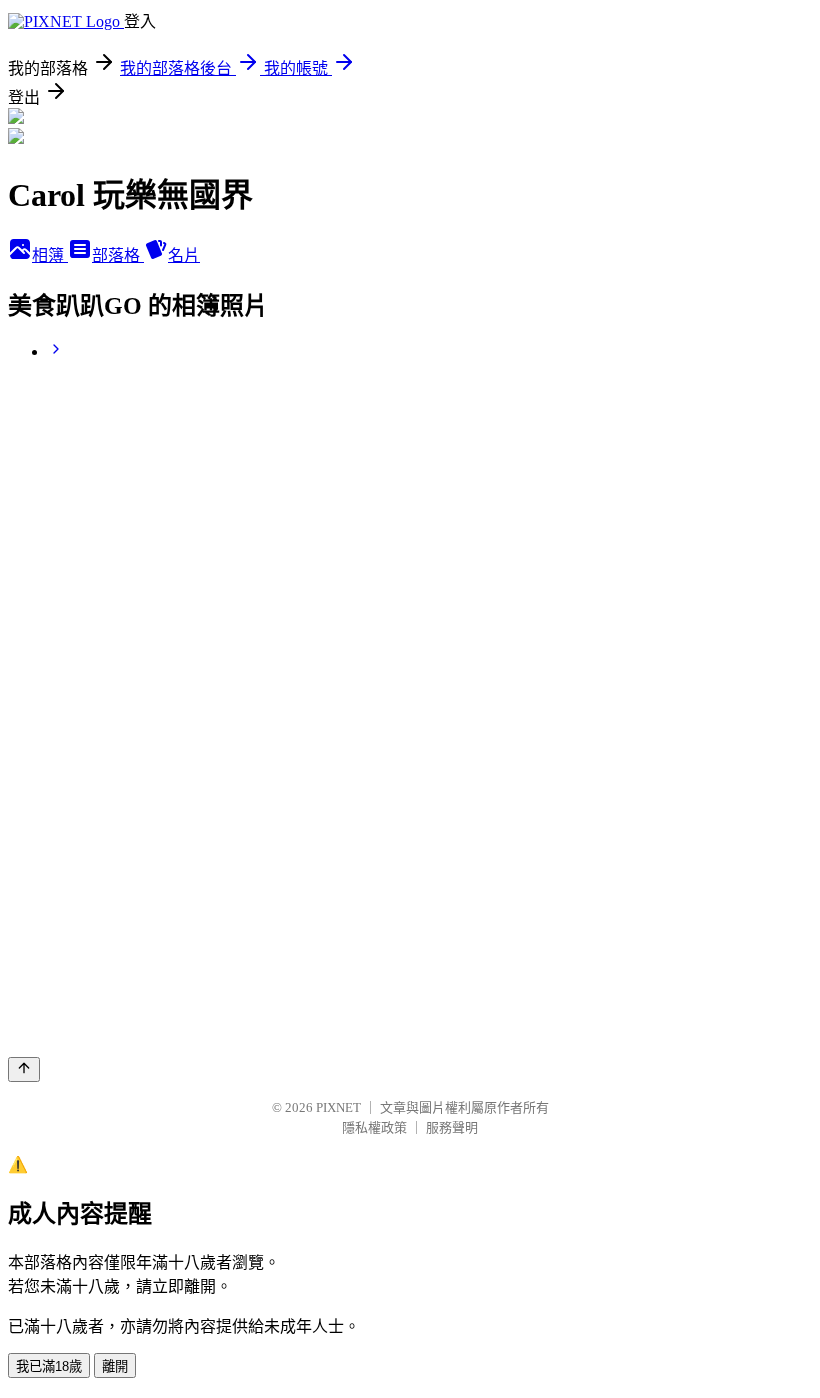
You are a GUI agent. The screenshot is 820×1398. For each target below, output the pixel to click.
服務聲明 (452, 1127)
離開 (115, 1366)
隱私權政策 (374, 1127)
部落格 (118, 255)
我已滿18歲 (49, 1366)
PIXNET (338, 1107)
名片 (184, 255)
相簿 (50, 255)
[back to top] (24, 1069)
